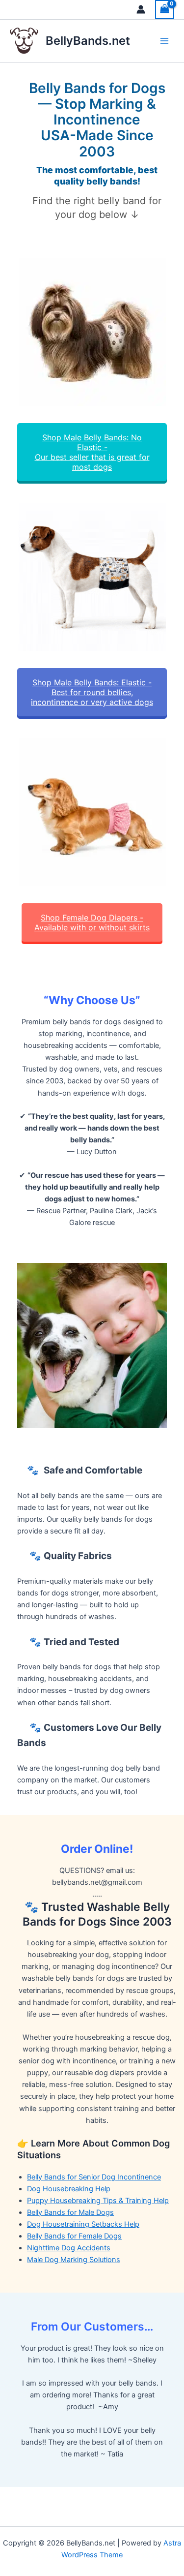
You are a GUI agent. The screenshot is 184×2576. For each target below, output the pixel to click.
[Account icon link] (141, 9)
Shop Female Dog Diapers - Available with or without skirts (92, 922)
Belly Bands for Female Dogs (74, 2236)
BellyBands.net (88, 41)
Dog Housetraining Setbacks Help (83, 2224)
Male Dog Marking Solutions (74, 2260)
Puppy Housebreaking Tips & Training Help (98, 2201)
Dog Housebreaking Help (69, 2189)
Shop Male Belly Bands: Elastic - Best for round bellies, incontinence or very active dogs (92, 692)
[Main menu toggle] (164, 41)
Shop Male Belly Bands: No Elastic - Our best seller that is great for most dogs (92, 452)
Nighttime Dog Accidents (69, 2248)
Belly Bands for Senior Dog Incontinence (94, 2177)
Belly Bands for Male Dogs (70, 2212)
